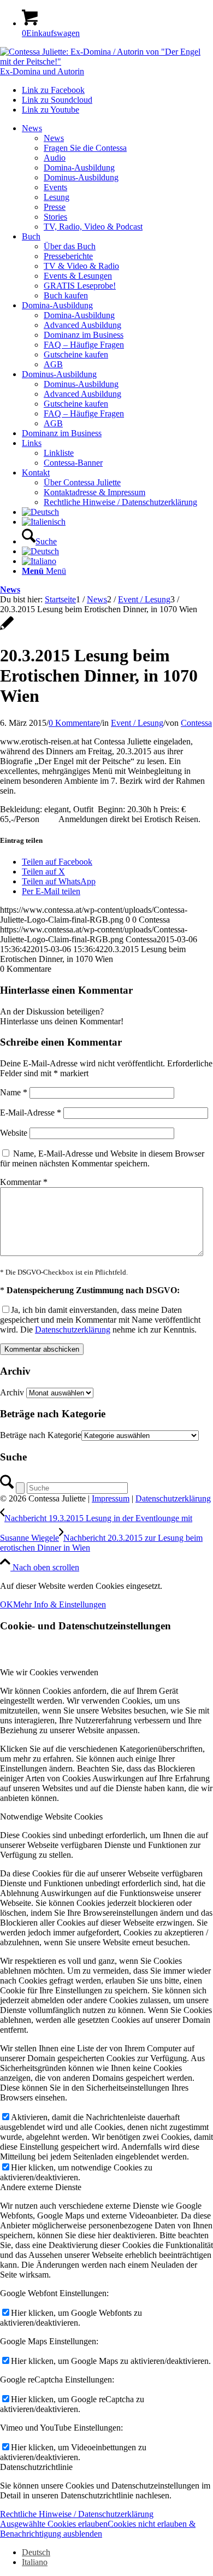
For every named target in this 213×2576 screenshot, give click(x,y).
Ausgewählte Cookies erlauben (54, 2524)
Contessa (196, 723)
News (10, 589)
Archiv (12, 1392)
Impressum (111, 1498)
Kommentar (24, 1182)
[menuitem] (117, 178)
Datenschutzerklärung (73, 1330)
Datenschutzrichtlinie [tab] (36, 2467)
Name (14, 1092)
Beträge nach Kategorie (41, 1435)
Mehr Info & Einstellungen (60, 1604)
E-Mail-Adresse (31, 1113)
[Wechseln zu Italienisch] (44, 522)
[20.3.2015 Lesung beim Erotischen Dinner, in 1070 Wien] (7, 629)
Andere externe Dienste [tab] (41, 2187)
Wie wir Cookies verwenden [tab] (49, 1672)
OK (7, 1604)
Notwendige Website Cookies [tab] (51, 1817)
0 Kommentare (74, 723)
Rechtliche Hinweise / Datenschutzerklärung (77, 2514)
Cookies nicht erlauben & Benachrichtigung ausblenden (98, 2529)
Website (14, 1133)
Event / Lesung (137, 723)
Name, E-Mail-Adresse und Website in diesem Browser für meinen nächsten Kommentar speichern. (102, 1158)
